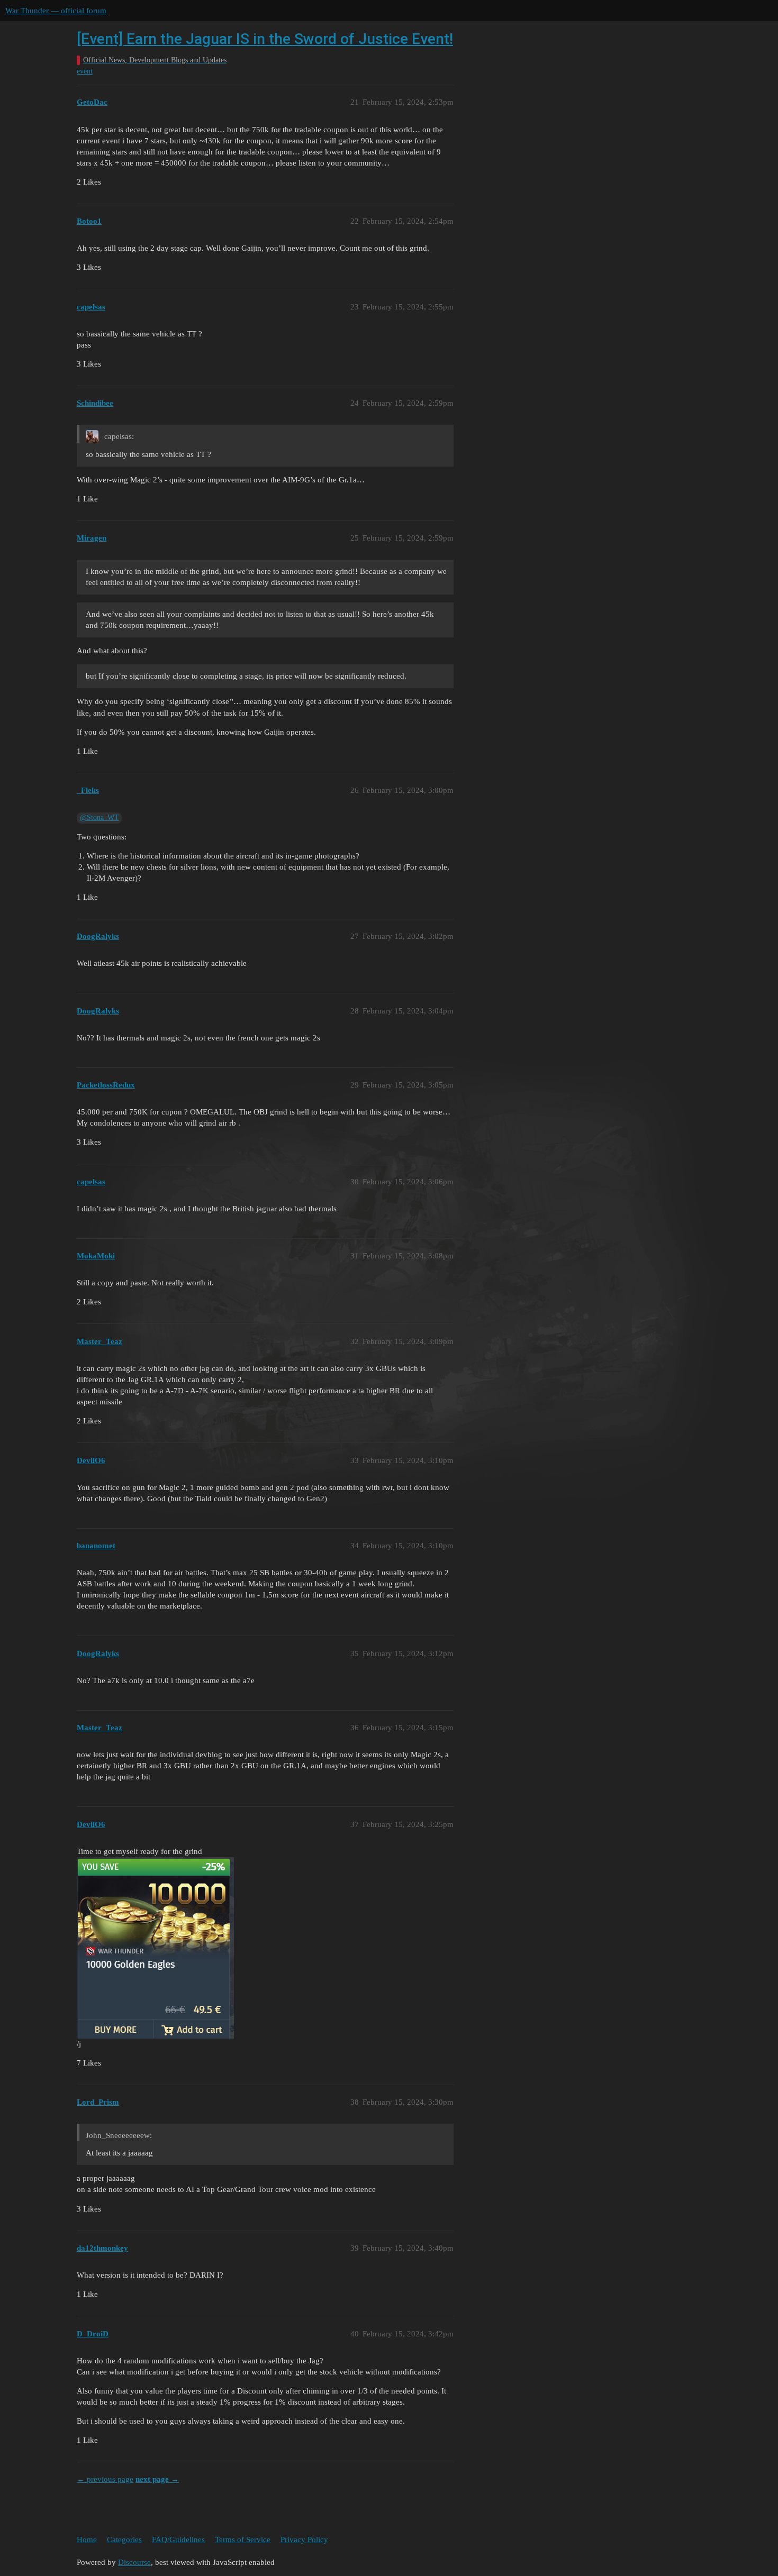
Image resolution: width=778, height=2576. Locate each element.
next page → (157, 2479)
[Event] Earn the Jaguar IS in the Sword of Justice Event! (265, 39)
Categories (124, 2540)
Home (87, 2540)
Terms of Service (243, 2540)
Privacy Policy (304, 2540)
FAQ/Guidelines (178, 2540)
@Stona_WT (99, 817)
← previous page (105, 2479)
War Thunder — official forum (56, 11)
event (85, 71)
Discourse (134, 2562)
